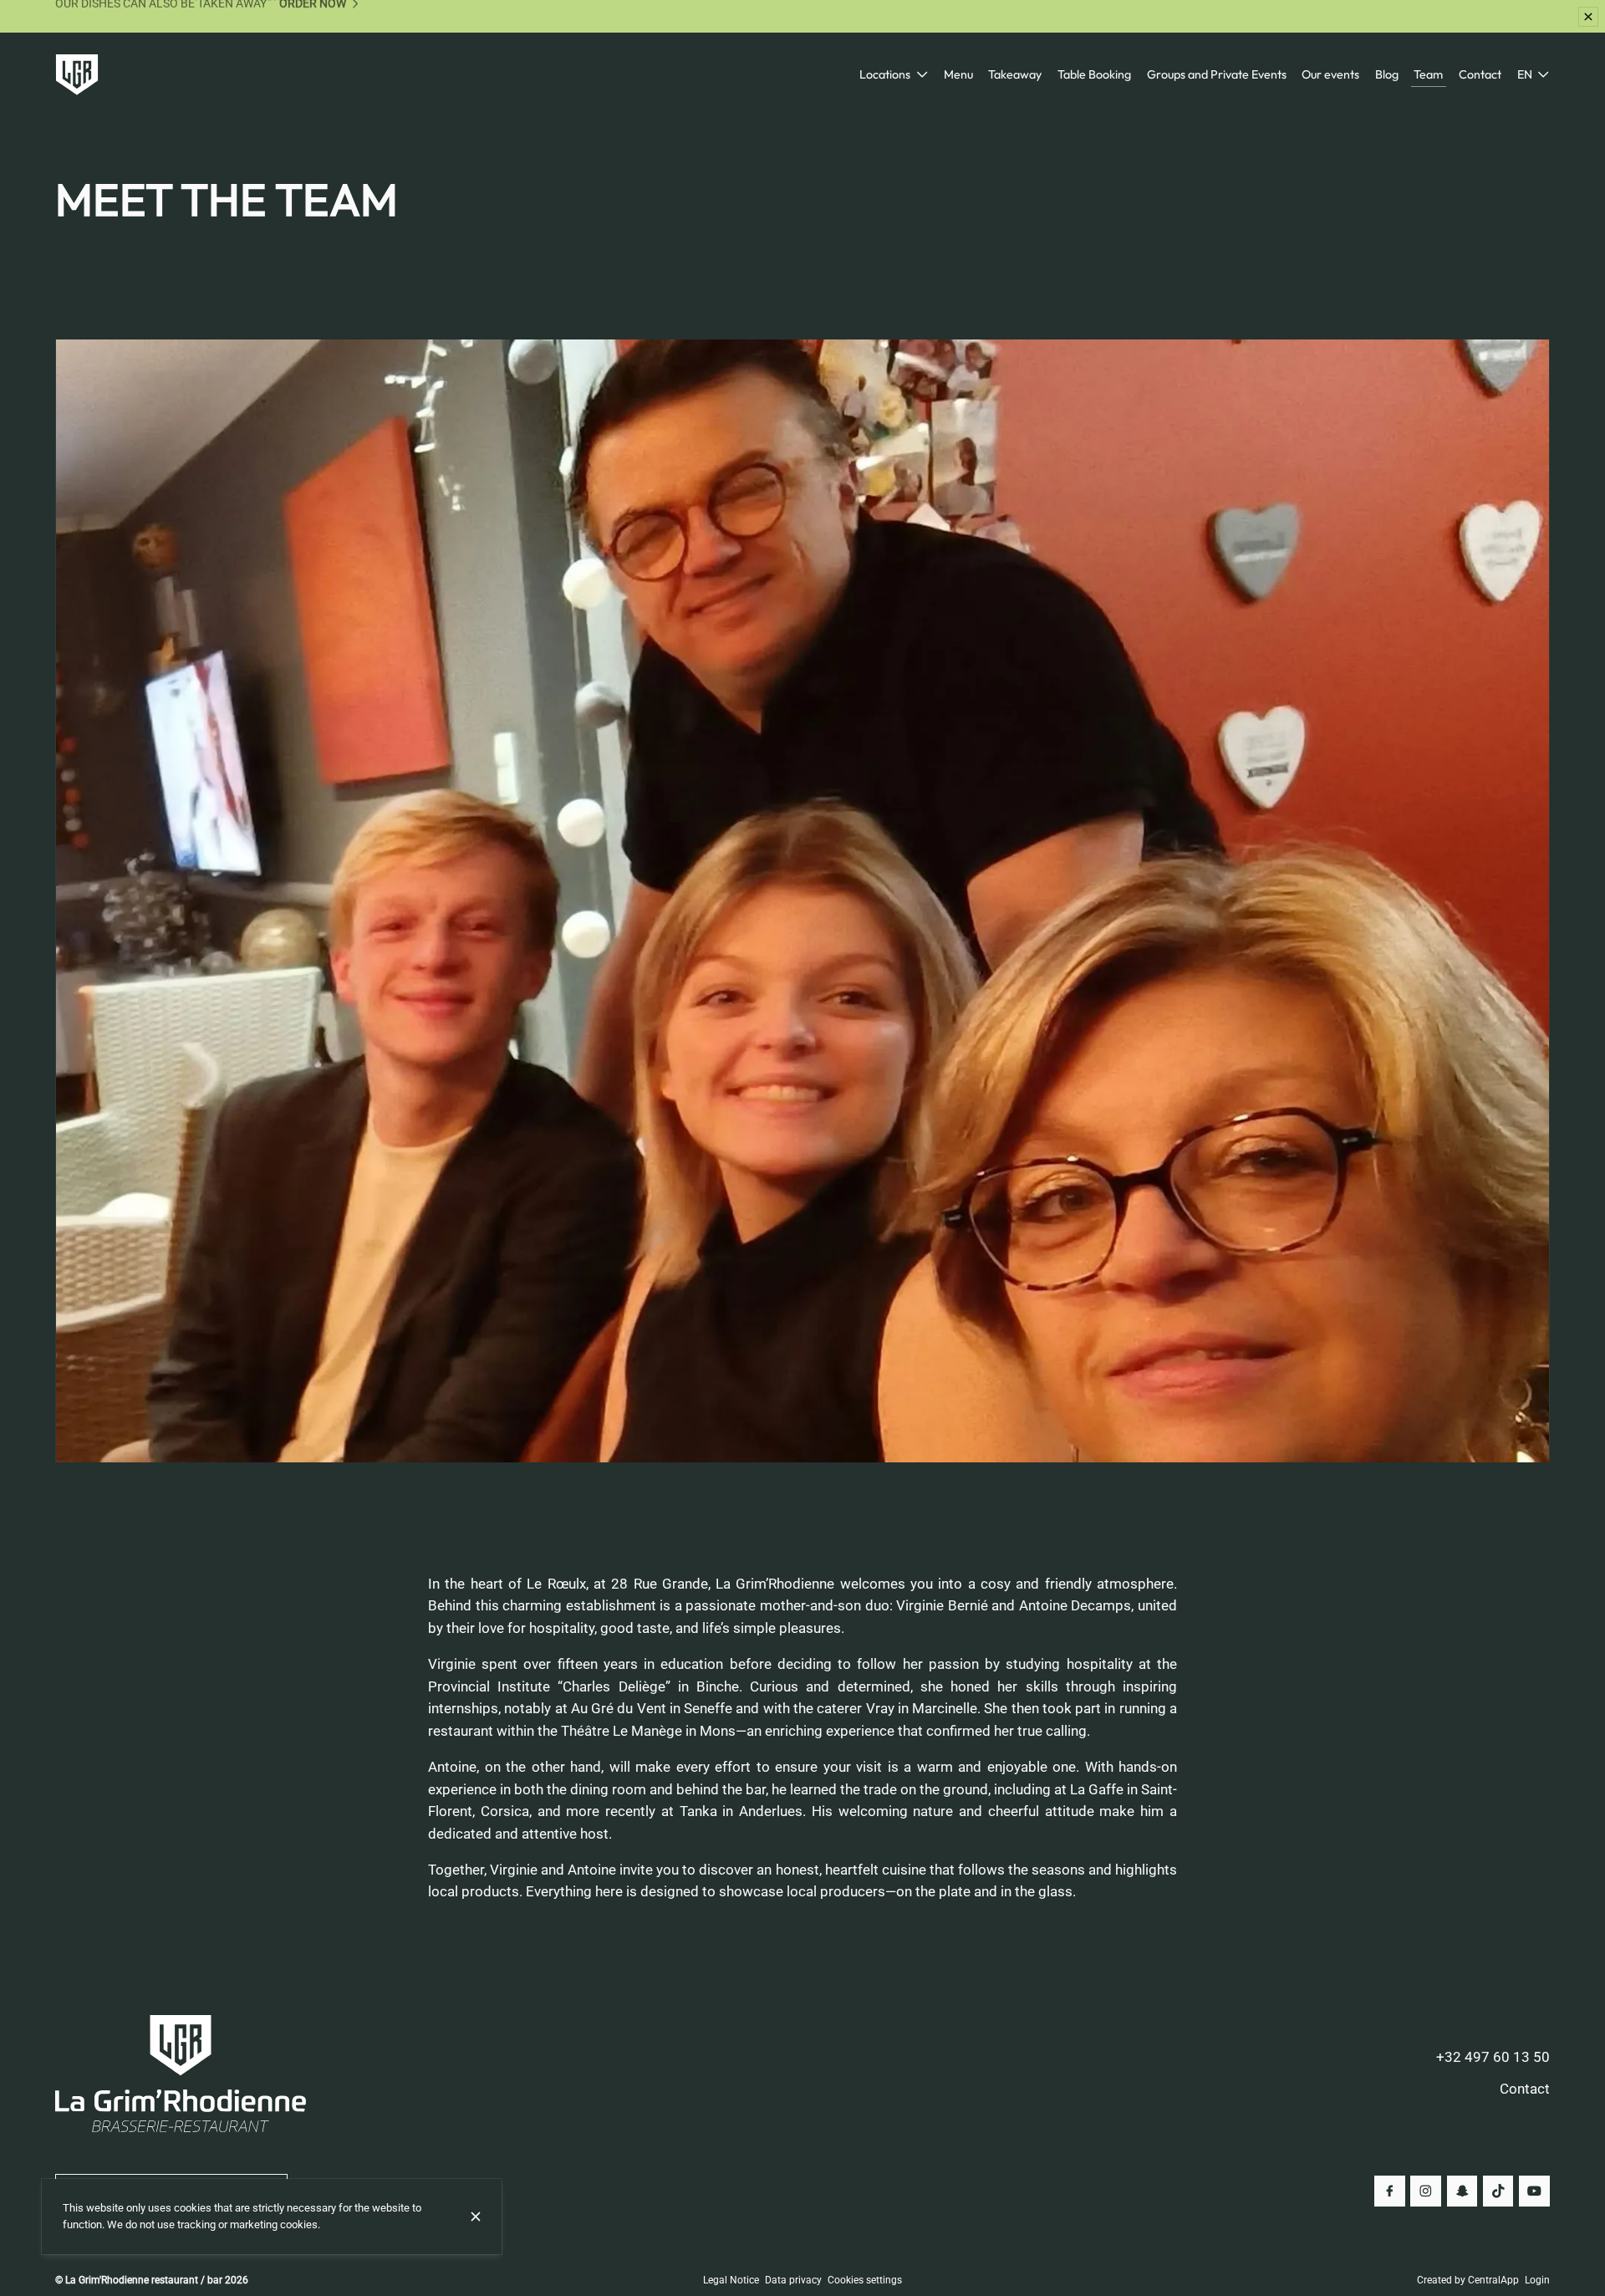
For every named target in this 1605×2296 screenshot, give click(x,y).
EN (1525, 74)
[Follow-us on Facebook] (1390, 2191)
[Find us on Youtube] (1534, 2191)
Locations (885, 74)
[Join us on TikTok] (1498, 2191)
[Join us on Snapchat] (1462, 2191)
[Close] (476, 2217)
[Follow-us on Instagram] (1426, 2191)
